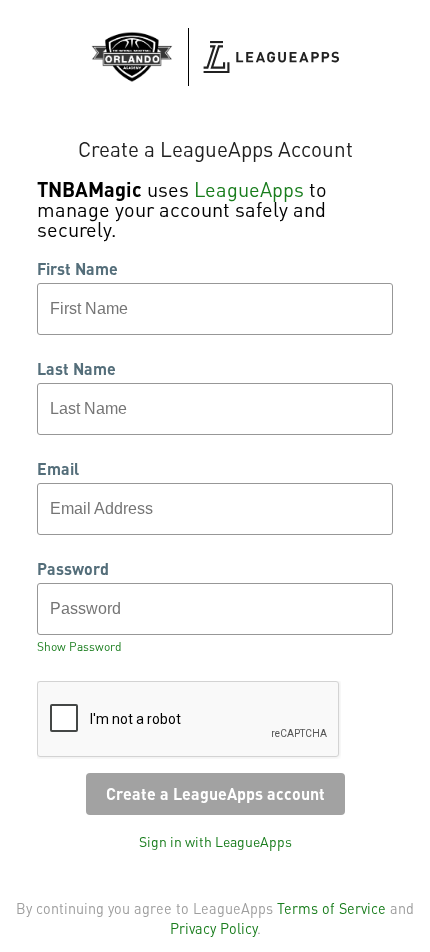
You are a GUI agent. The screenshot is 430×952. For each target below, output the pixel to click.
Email (58, 469)
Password (73, 569)
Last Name (76, 369)
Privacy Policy (213, 928)
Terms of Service (331, 908)
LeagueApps (249, 189)
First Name (77, 269)
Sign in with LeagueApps (215, 841)
